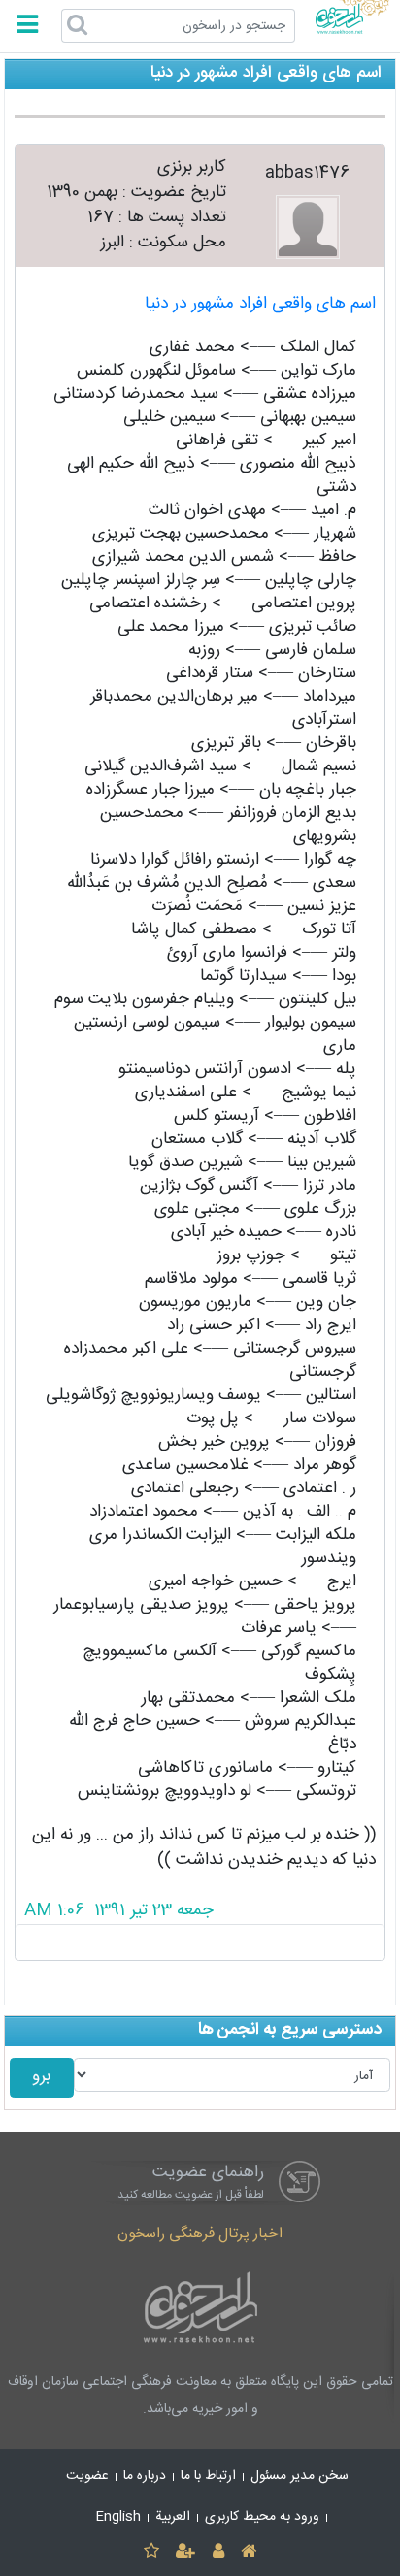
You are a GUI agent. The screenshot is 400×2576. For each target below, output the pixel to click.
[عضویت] (186, 2552)
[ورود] (218, 2552)
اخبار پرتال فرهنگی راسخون (200, 2234)
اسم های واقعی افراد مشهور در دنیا (260, 304)
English (118, 2517)
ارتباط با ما (208, 2476)
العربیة (173, 2517)
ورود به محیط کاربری (262, 2517)
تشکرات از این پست (200, 1942)
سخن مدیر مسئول (300, 2476)
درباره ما (145, 2476)
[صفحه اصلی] (248, 2552)
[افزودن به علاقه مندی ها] (151, 2552)
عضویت (87, 2476)
